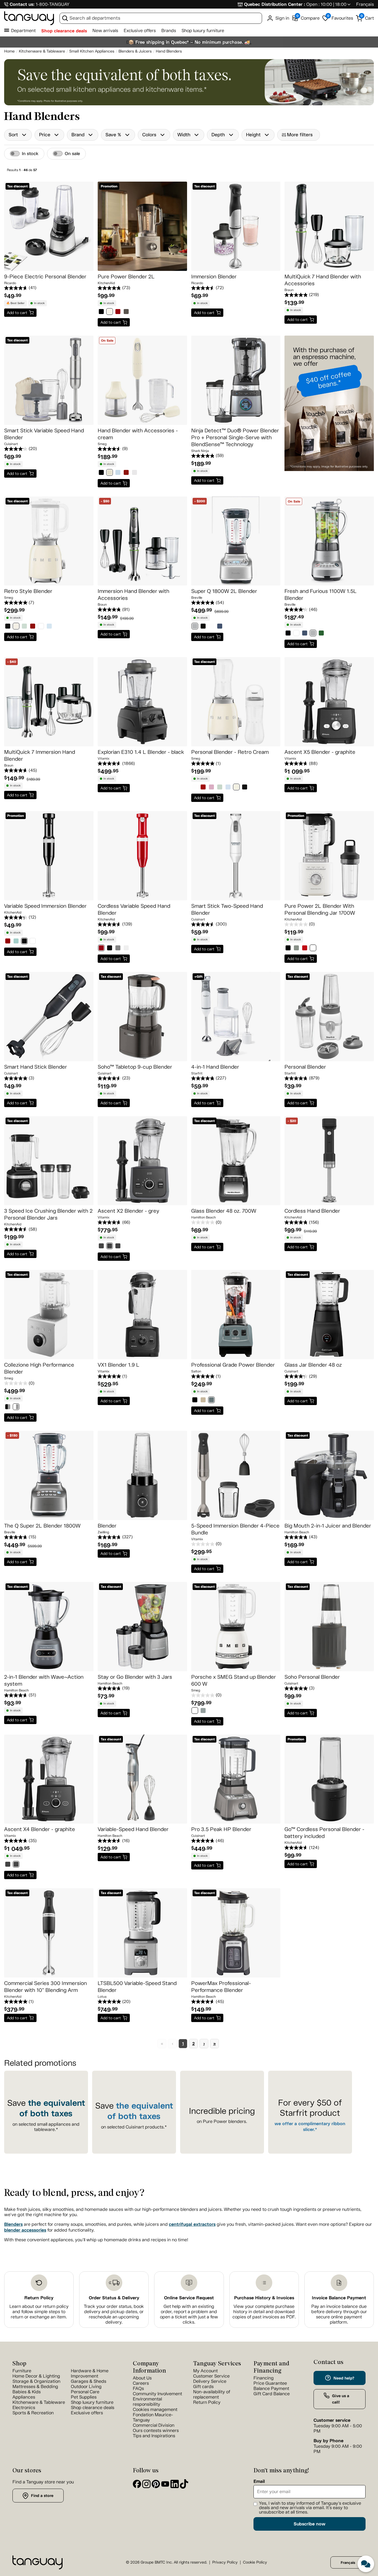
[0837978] (33, 627)
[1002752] (8, 1865)
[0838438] (49, 627)
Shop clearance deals (64, 31)
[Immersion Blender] (236, 226)
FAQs (138, 2388)
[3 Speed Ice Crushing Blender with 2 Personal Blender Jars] (49, 1161)
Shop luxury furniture (203, 31)
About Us (142, 2378)
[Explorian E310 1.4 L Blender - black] (142, 702)
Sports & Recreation (33, 2413)
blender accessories (25, 2230)
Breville (197, 598)
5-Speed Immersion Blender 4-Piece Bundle (235, 1529)
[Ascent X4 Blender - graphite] (49, 1779)
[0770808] (24, 942)
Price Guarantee (270, 2383)
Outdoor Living (86, 2387)
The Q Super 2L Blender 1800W (42, 1526)
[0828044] (220, 788)
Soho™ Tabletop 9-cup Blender (135, 1067)
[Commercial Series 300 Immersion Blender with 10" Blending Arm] (49, 1933)
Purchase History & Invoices (264, 2298)
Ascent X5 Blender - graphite (320, 752)
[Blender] (142, 1475)
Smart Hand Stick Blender (36, 1067)
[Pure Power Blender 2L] (142, 226)
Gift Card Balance (272, 2394)
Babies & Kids (27, 2392)
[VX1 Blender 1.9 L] (142, 1315)
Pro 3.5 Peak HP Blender (221, 1829)
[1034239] (288, 949)
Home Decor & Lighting (36, 2376)
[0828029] (195, 788)
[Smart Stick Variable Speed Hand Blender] (49, 380)
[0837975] (16, 627)
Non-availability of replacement (212, 2394)
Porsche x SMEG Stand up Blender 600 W (234, 1680)
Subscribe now (310, 2524)
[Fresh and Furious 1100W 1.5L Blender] (329, 541)
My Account (205, 2371)
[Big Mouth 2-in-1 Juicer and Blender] (329, 1475)
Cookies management (155, 2409)
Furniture (22, 2371)
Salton (196, 1371)
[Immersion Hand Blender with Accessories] (142, 541)
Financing (264, 2378)
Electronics (24, 2408)
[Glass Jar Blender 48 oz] (329, 1315)
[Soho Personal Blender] (329, 1627)
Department (23, 31)
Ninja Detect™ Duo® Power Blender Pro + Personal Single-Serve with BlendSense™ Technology (235, 437)
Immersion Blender (214, 277)
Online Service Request (189, 2298)
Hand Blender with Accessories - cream (138, 434)
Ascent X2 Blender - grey (129, 1211)
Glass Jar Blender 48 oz (313, 1365)
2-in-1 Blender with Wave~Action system (44, 1680)
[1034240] (296, 949)
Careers (141, 2383)
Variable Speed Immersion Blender (45, 906)
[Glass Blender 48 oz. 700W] (236, 1161)
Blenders (13, 2224)
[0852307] (321, 634)
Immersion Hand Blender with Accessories (134, 595)
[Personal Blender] (329, 1017)
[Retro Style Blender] (49, 541)
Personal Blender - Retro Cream (230, 752)
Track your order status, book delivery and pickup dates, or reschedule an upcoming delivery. (114, 2314)
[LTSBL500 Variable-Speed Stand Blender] (142, 1933)
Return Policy (39, 2298)
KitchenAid (106, 283)
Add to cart (17, 313)
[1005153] (101, 473)
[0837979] (41, 627)
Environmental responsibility (147, 2402)
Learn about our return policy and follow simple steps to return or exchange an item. (39, 2312)
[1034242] (313, 949)
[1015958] (211, 1401)
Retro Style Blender (28, 591)
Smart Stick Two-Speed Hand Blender (227, 909)
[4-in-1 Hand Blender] (236, 1017)
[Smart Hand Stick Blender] (49, 1017)
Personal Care (85, 2392)
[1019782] (118, 312)
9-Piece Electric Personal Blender (45, 277)
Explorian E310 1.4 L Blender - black (141, 752)
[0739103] (220, 627)
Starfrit (197, 1073)
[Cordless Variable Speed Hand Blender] (142, 856)
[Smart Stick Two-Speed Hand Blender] (236, 856)
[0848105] (16, 1407)
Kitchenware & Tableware (39, 2402)
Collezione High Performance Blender (39, 1368)
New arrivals (105, 31)
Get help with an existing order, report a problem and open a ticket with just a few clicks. (189, 2314)
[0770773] (101, 949)
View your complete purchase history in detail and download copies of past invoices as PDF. (264, 2312)
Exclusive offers (140, 31)
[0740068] (313, 634)
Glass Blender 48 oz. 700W (224, 1211)
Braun (289, 290)
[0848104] (8, 1407)
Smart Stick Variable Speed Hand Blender (44, 434)
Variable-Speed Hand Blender (133, 1829)
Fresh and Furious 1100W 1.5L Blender (321, 595)
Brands (169, 31)
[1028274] (203, 1711)
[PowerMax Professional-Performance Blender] (236, 1933)
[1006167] (134, 473)
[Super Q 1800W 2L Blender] (236, 541)
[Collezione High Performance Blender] (49, 1315)
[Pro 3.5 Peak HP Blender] (236, 1779)
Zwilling (103, 1532)
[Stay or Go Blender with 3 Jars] (142, 1627)
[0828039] (211, 788)
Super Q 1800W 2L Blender (224, 591)
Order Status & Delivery (114, 2298)
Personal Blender (305, 1067)
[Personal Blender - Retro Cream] (236, 702)
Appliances (24, 2397)
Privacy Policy (225, 2562)
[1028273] (195, 1711)
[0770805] (8, 942)
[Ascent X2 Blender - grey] (142, 1161)
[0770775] (118, 949)
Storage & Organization (36, 2381)
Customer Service (211, 2376)
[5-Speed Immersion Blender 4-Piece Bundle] (236, 1475)
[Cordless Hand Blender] (329, 1161)
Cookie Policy (255, 2562)
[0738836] (211, 627)
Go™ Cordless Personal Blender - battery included (324, 1833)
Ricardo (10, 283)
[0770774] (110, 949)
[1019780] (101, 312)
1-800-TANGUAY (53, 4)
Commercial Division (154, 2425)
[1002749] (101, 1247)
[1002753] (16, 1865)
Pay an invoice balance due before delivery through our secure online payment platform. (339, 2314)
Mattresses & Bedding (35, 2387)
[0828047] (228, 788)
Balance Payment (271, 2388)
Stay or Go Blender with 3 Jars (135, 1677)
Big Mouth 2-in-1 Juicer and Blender (328, 1526)
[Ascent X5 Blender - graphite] (329, 702)
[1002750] (110, 1247)
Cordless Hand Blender (312, 1211)
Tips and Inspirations (154, 2436)
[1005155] (118, 473)
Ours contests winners (156, 2430)
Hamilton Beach (204, 1217)
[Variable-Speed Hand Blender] (142, 1779)
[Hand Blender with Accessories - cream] (142, 380)
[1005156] (126, 473)
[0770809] (33, 942)
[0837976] (24, 627)
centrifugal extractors (192, 2224)
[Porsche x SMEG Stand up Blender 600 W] (236, 1627)
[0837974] (8, 627)
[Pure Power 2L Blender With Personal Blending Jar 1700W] (329, 856)
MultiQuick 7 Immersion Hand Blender (40, 755)
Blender (107, 1526)
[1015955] (195, 1401)
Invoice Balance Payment (339, 2298)
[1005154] (110, 473)
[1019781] (110, 312)
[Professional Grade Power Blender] (236, 1315)
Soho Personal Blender (312, 1677)
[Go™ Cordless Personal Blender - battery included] (329, 1779)
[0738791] (203, 627)
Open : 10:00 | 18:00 (326, 4)
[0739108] (305, 634)
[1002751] (118, 1247)
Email (259, 2481)
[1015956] (203, 1401)
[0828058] (245, 788)
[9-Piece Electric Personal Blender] (49, 226)
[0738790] (195, 627)
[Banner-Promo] (329, 413)
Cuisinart (11, 444)
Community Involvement (157, 2394)
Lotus (102, 1997)
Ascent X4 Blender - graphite (40, 1829)
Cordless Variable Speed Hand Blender (134, 909)
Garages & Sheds (89, 2381)
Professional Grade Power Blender (233, 1365)
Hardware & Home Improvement (90, 2373)
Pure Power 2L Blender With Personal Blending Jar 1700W (320, 909)
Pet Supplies (84, 2397)
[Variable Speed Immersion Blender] (49, 856)
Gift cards (203, 2387)
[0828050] (236, 788)
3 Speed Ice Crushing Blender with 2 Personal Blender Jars (48, 1214)
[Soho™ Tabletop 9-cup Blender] (142, 1017)
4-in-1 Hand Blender (215, 1067)
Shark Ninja (200, 451)
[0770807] (16, 942)
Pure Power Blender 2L (126, 277)
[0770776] (126, 949)
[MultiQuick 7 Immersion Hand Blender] (49, 702)
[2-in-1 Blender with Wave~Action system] (49, 1627)
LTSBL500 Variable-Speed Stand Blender (137, 1987)
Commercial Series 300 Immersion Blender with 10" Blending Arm (46, 1987)
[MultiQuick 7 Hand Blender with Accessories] (329, 226)
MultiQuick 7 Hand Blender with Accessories (323, 280)
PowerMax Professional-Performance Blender (221, 1987)
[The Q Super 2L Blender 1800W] (49, 1475)
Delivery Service (210, 2381)
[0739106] (296, 634)
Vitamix (103, 759)
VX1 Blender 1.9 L (119, 1365)
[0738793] (288, 634)
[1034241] (305, 949)
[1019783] (126, 312)
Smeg (102, 444)
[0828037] (203, 788)
